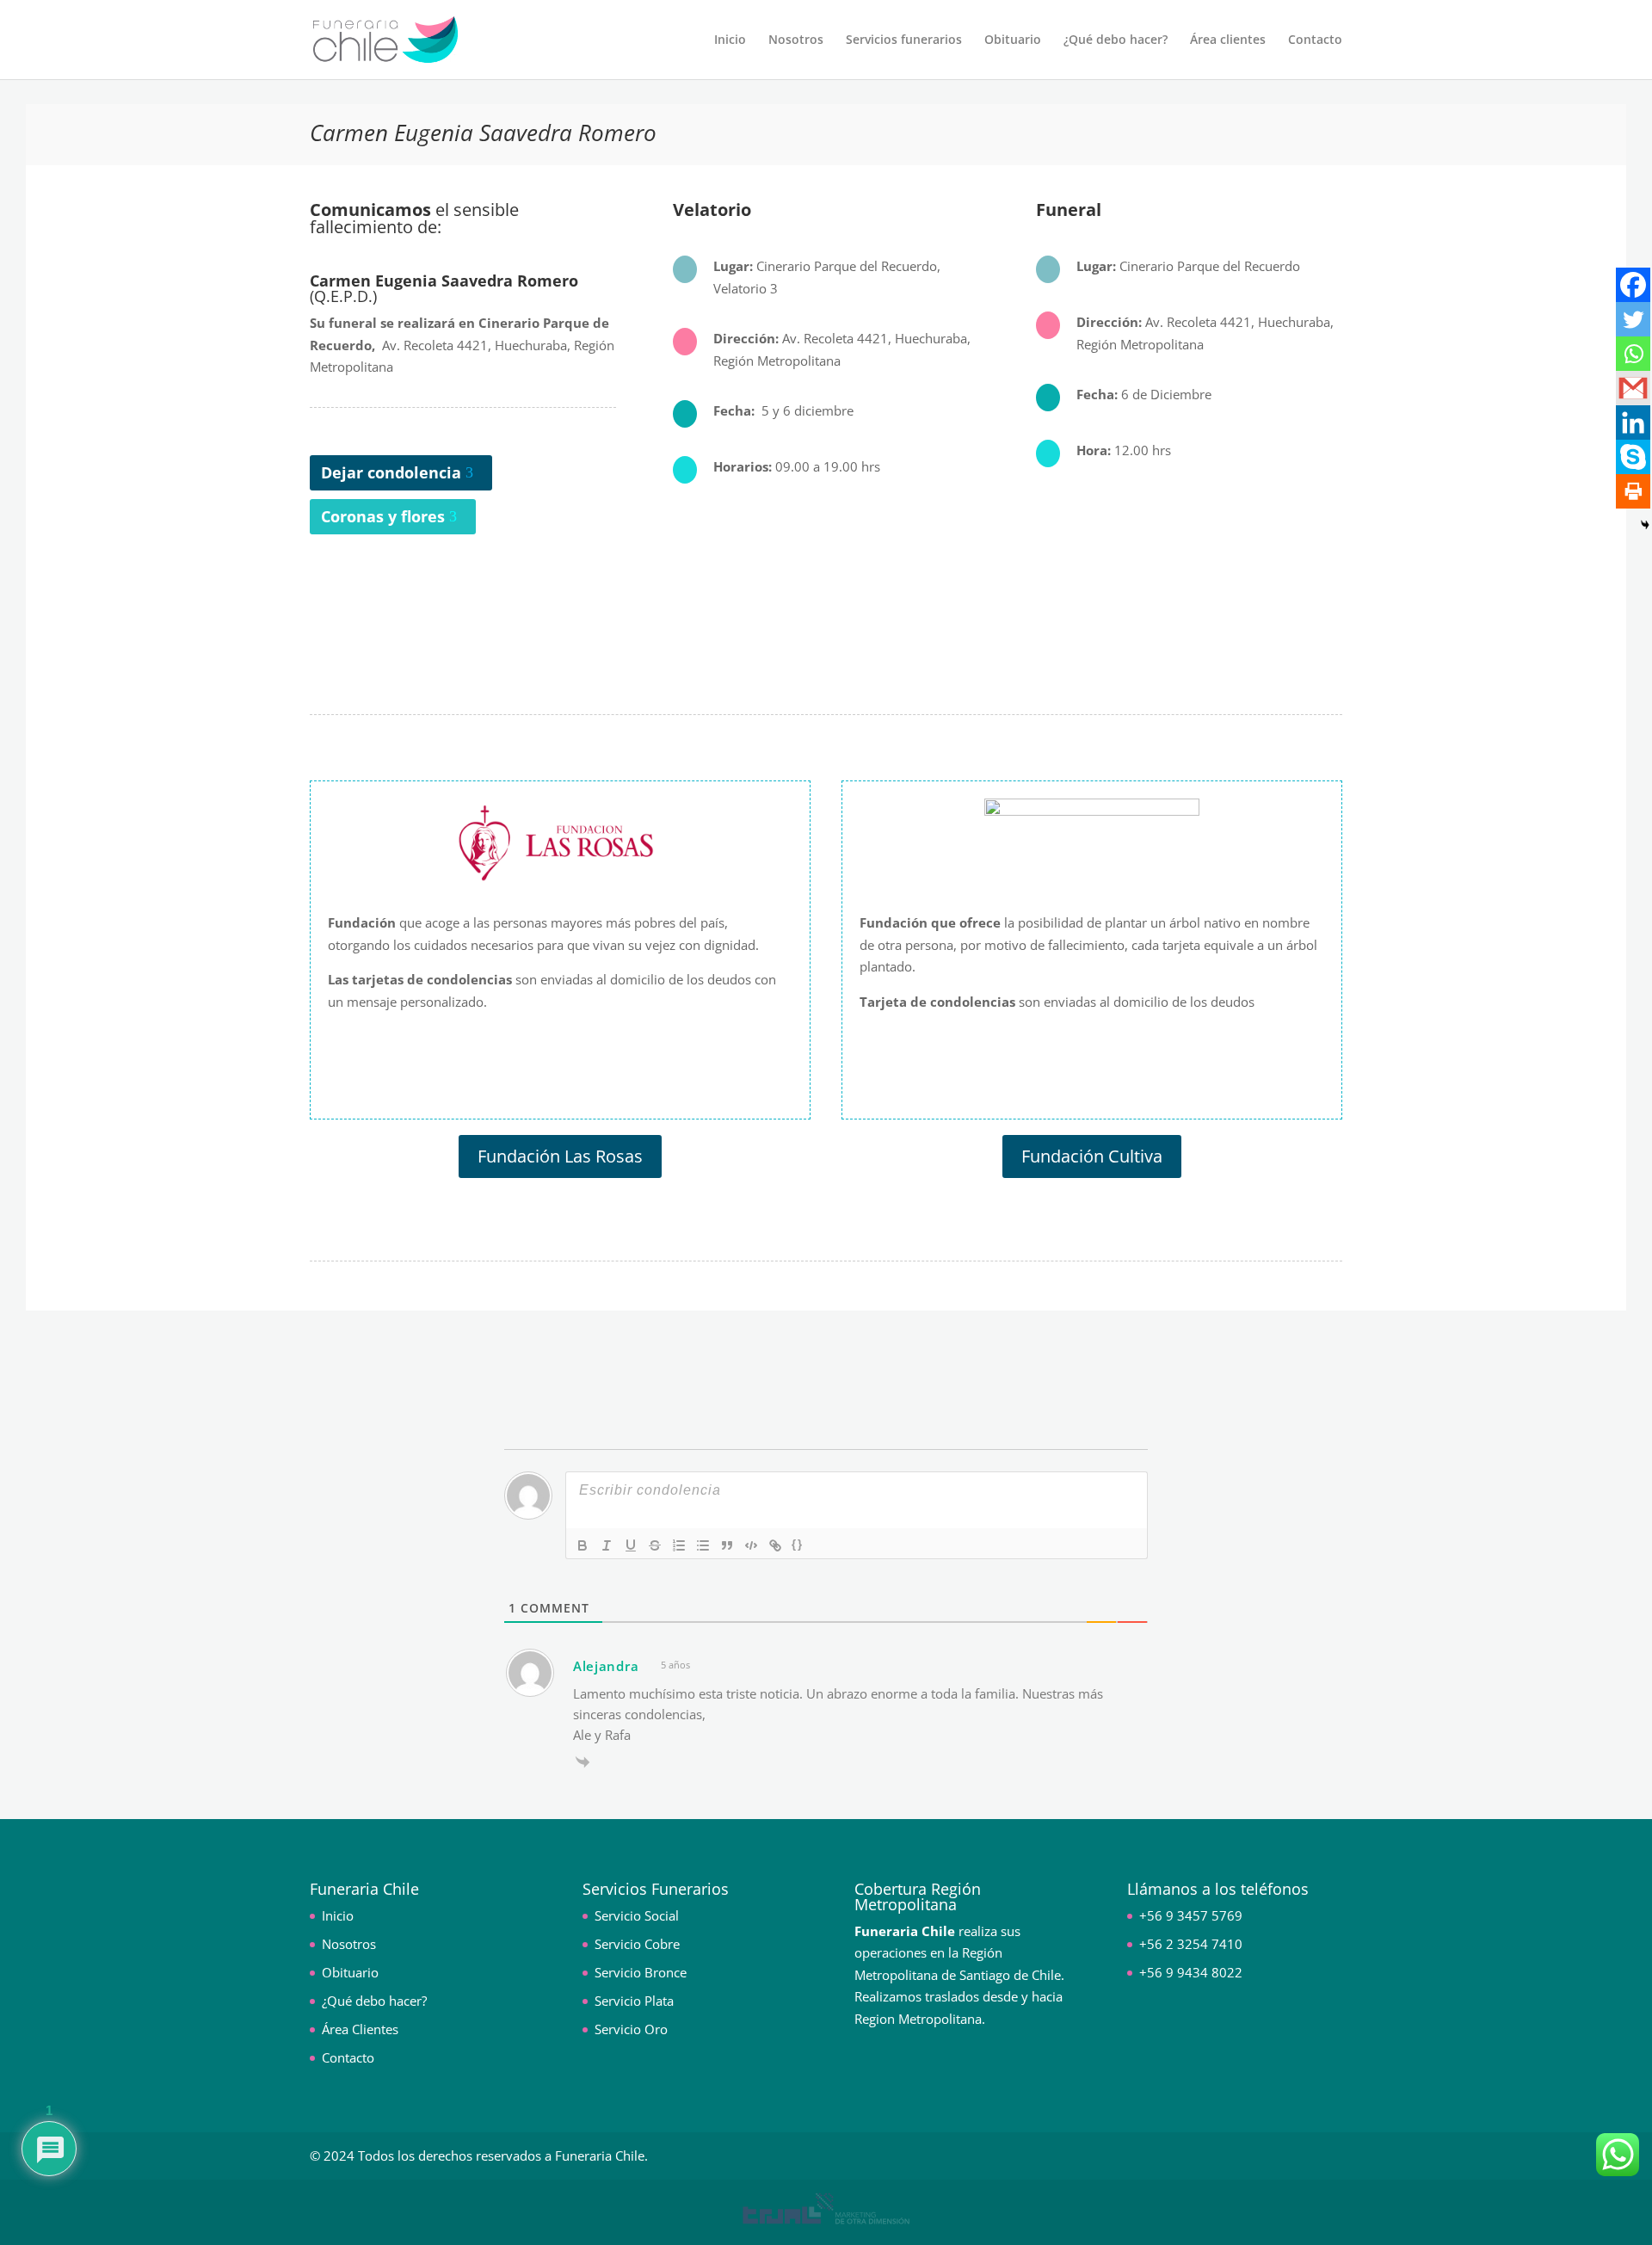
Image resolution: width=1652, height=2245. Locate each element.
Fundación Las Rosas (560, 1156)
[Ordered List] (679, 1545)
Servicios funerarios (904, 40)
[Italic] (607, 1545)
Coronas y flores (383, 516)
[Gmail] (1633, 388)
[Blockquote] (727, 1545)
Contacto (1315, 40)
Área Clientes (360, 2029)
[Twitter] (1633, 319)
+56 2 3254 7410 (1191, 1944)
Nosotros (796, 40)
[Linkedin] (1633, 422)
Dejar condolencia (391, 472)
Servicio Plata (634, 2001)
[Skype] (1633, 457)
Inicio (730, 40)
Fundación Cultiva (1092, 1156)
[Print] (1633, 491)
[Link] (775, 1545)
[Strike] (655, 1545)
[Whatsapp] (1633, 354)
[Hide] (1645, 525)
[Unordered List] (703, 1545)
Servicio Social (637, 1915)
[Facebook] (1633, 285)
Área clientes (1228, 40)
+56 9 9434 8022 (1191, 1972)
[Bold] (583, 1545)
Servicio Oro (631, 2029)
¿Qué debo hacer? (1116, 40)
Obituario (1013, 40)
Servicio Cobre (637, 1944)
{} (798, 1544)
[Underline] (631, 1545)
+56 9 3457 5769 (1191, 1915)
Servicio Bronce (641, 1972)
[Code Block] (751, 1545)
